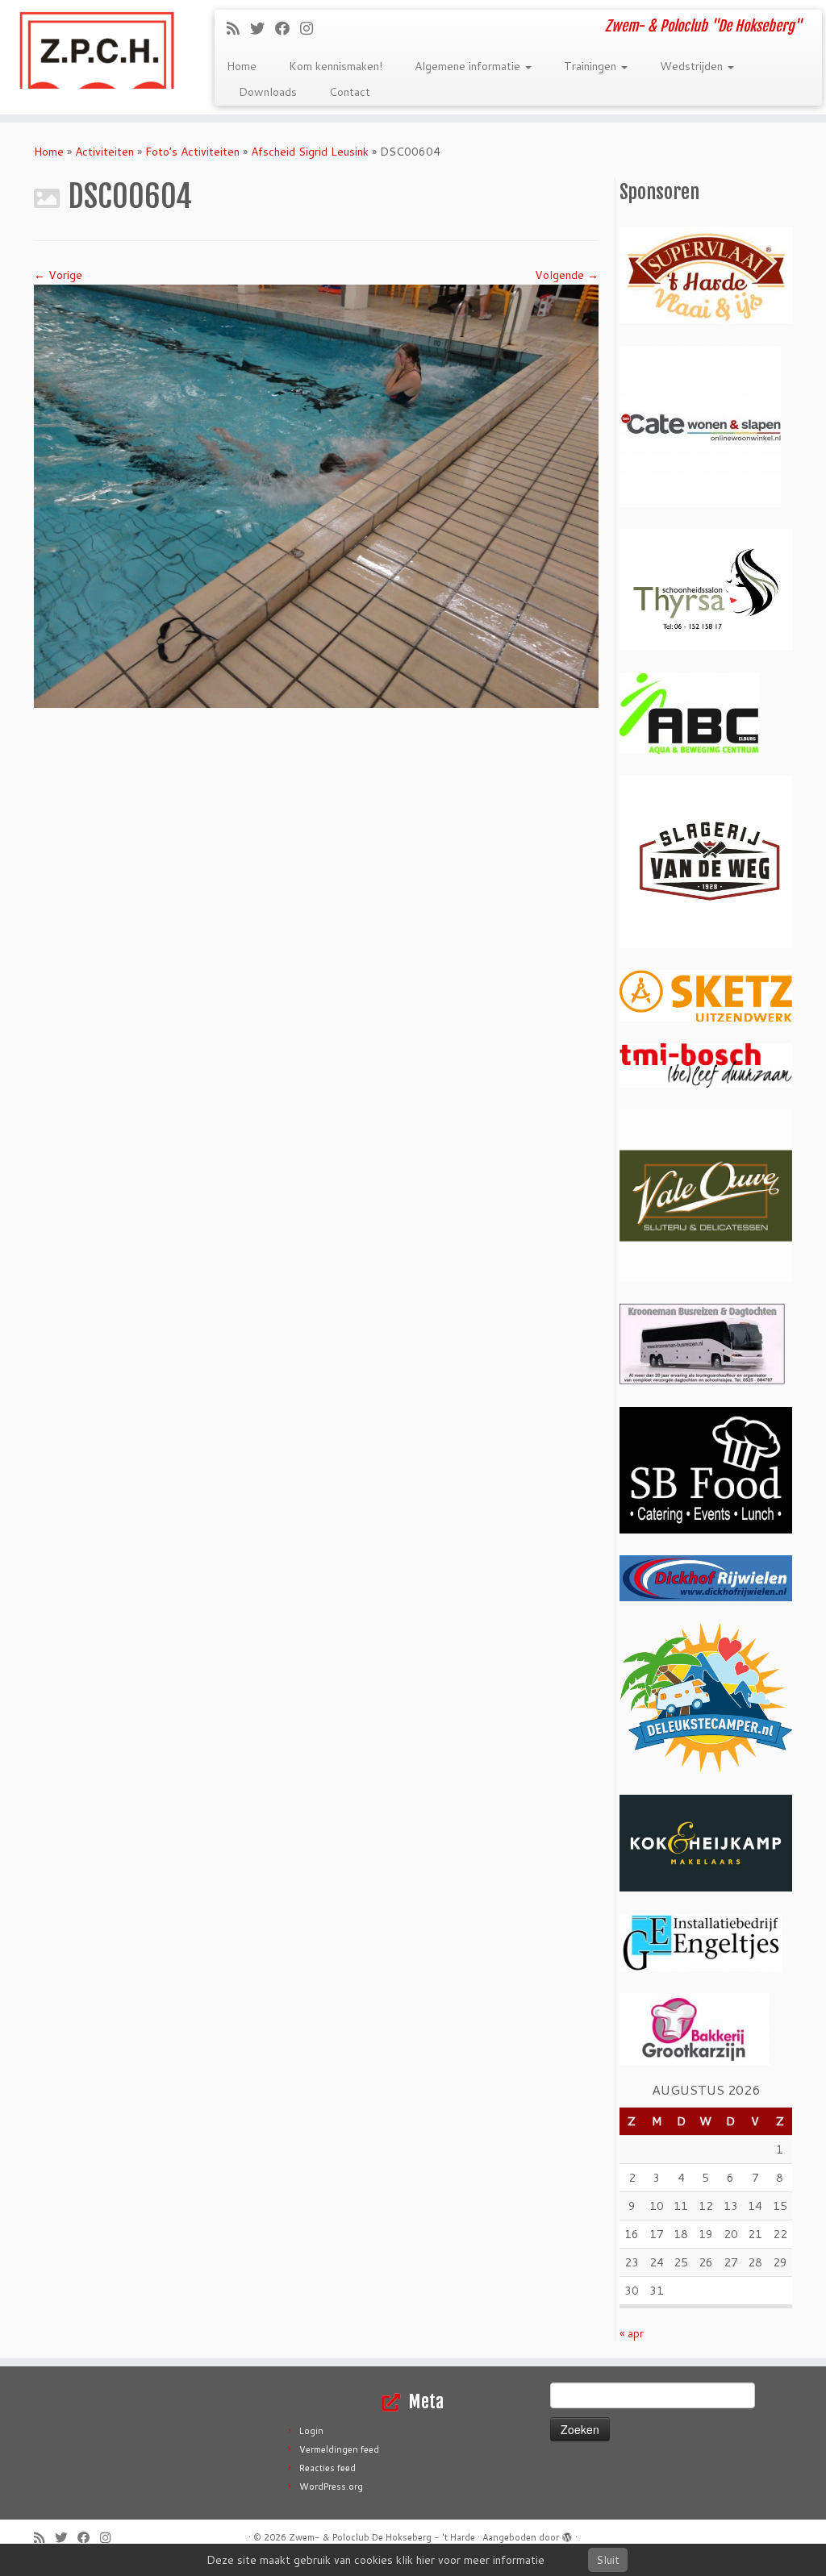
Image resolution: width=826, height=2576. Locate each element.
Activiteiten (104, 152)
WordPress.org (331, 2487)
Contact (350, 92)
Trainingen (592, 66)
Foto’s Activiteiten (192, 152)
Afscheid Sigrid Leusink (310, 152)
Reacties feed (327, 2468)
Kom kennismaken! (336, 66)
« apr (632, 2333)
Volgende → (567, 275)
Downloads (268, 92)
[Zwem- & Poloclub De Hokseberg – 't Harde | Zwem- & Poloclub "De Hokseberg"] (97, 48)
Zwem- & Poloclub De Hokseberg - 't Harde (382, 2537)
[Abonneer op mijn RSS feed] (238, 28)
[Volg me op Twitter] (263, 28)
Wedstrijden (693, 66)
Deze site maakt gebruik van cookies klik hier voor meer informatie (375, 2560)
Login (311, 2431)
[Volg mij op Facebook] (288, 28)
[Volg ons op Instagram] (312, 28)
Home (242, 66)
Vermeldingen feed (339, 2449)
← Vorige (58, 275)
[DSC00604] (316, 495)
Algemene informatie (469, 66)
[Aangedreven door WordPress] (567, 2534)
